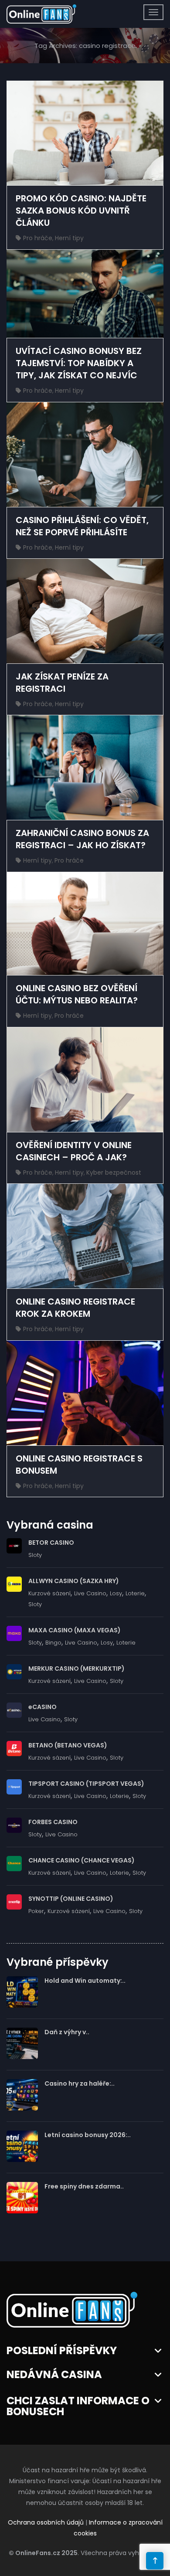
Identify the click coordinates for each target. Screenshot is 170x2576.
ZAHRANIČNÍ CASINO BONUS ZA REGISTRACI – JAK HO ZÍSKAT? (82, 839)
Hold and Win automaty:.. (85, 1981)
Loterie (135, 1593)
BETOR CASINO (51, 1543)
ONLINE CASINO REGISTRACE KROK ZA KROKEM (75, 1308)
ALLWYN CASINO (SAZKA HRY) (74, 1581)
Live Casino (90, 1593)
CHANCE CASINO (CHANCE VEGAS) (82, 1860)
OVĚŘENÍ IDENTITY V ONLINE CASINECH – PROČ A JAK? (74, 1151)
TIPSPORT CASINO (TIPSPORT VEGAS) (86, 1784)
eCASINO (42, 1707)
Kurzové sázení (49, 1593)
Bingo (53, 1643)
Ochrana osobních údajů (46, 2522)
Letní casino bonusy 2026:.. (88, 2135)
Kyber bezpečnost (114, 1172)
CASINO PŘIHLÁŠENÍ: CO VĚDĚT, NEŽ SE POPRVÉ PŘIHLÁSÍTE (82, 526)
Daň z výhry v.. (67, 2032)
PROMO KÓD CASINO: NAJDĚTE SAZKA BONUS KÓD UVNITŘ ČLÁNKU (81, 211)
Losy (116, 1593)
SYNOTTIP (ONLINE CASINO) (71, 1899)
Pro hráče (38, 238)
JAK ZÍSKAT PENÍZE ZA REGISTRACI (62, 683)
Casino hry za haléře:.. (80, 2083)
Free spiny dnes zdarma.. (84, 2186)
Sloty (35, 1555)
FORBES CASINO (53, 1822)
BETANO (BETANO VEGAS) (68, 1745)
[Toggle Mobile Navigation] (153, 12)
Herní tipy (69, 238)
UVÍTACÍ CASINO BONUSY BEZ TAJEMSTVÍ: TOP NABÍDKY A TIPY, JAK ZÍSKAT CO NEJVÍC (79, 363)
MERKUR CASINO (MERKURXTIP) (76, 1669)
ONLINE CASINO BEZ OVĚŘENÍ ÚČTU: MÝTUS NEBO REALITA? (77, 994)
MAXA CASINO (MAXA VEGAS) (75, 1630)
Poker (36, 1911)
